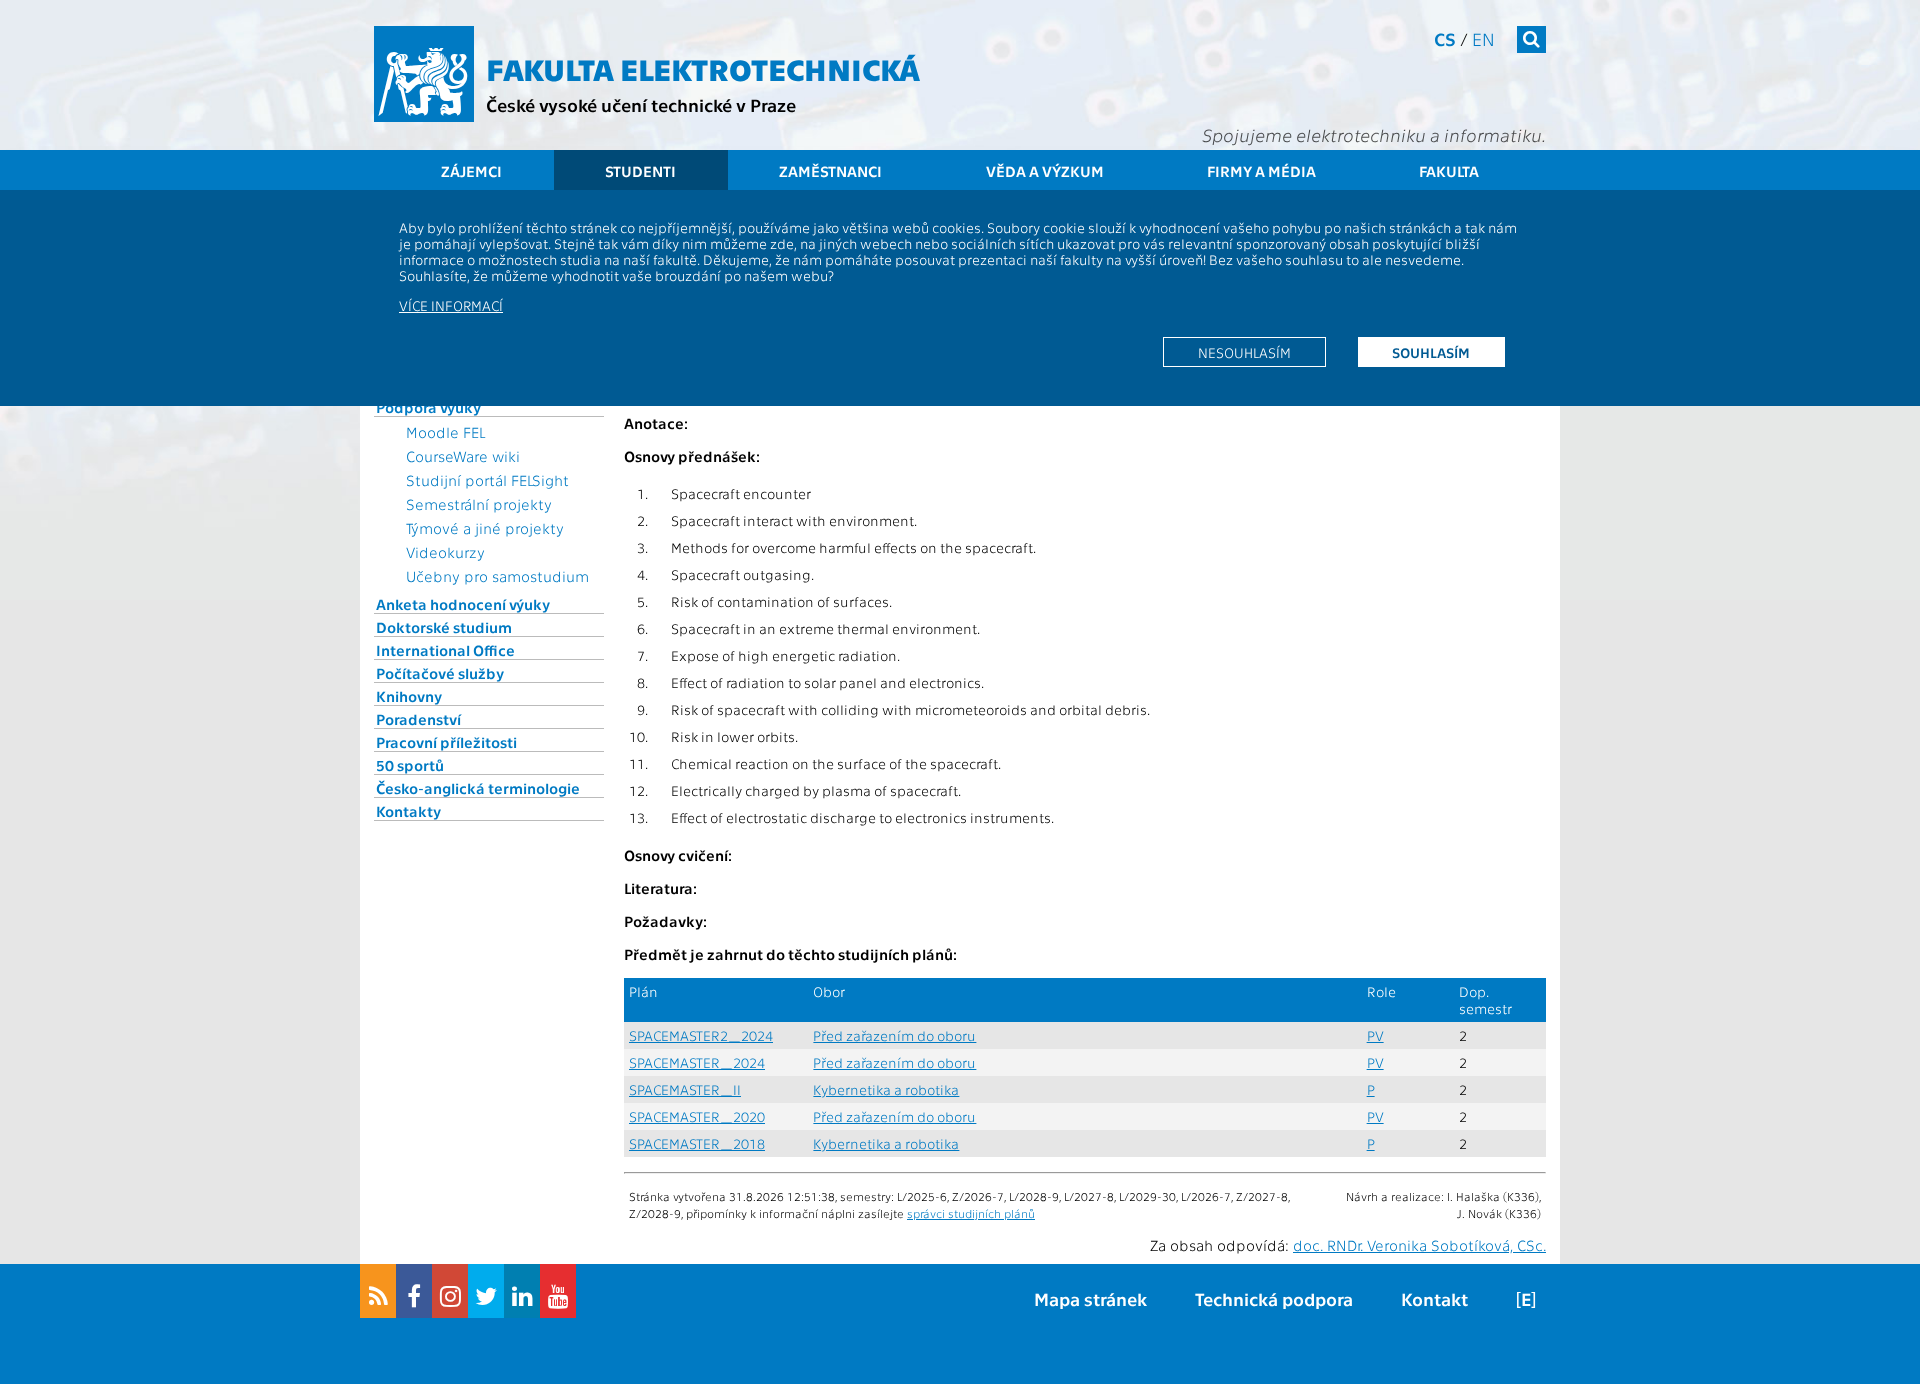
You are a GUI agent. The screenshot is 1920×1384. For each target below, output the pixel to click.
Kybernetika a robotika (886, 1089)
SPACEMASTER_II (685, 1089)
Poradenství (418, 719)
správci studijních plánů (971, 1213)
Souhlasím (1431, 352)
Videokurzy (445, 552)
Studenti (640, 171)
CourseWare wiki (463, 456)
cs (1445, 38)
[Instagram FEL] (450, 1291)
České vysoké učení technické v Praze (641, 104)
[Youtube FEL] (558, 1291)
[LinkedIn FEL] (522, 1291)
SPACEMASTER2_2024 (701, 1035)
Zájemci (471, 171)
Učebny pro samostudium (497, 576)
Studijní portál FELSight (487, 480)
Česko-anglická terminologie (478, 788)
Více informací (451, 305)
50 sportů (410, 765)
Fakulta (1449, 171)
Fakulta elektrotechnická (703, 68)
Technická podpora (1274, 1298)
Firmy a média (1261, 171)
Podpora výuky (428, 407)
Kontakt (1434, 1298)
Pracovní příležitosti (446, 742)
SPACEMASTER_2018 (697, 1143)
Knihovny (409, 696)
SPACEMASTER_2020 (697, 1116)
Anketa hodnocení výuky (463, 604)
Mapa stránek (1090, 1298)
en (1483, 38)
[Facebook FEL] (414, 1291)
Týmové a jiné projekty (485, 528)
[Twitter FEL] (486, 1291)
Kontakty (408, 811)
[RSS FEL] (378, 1291)
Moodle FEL (445, 432)
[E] (1526, 1298)
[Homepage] (424, 74)
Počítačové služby (440, 673)
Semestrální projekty (479, 504)
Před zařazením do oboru (894, 1035)
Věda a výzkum (1045, 171)
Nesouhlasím (1244, 352)
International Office (445, 650)
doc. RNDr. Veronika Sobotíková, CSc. (1419, 1245)
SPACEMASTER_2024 (697, 1062)
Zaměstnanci (830, 171)
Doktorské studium (444, 627)
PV (1375, 1035)
